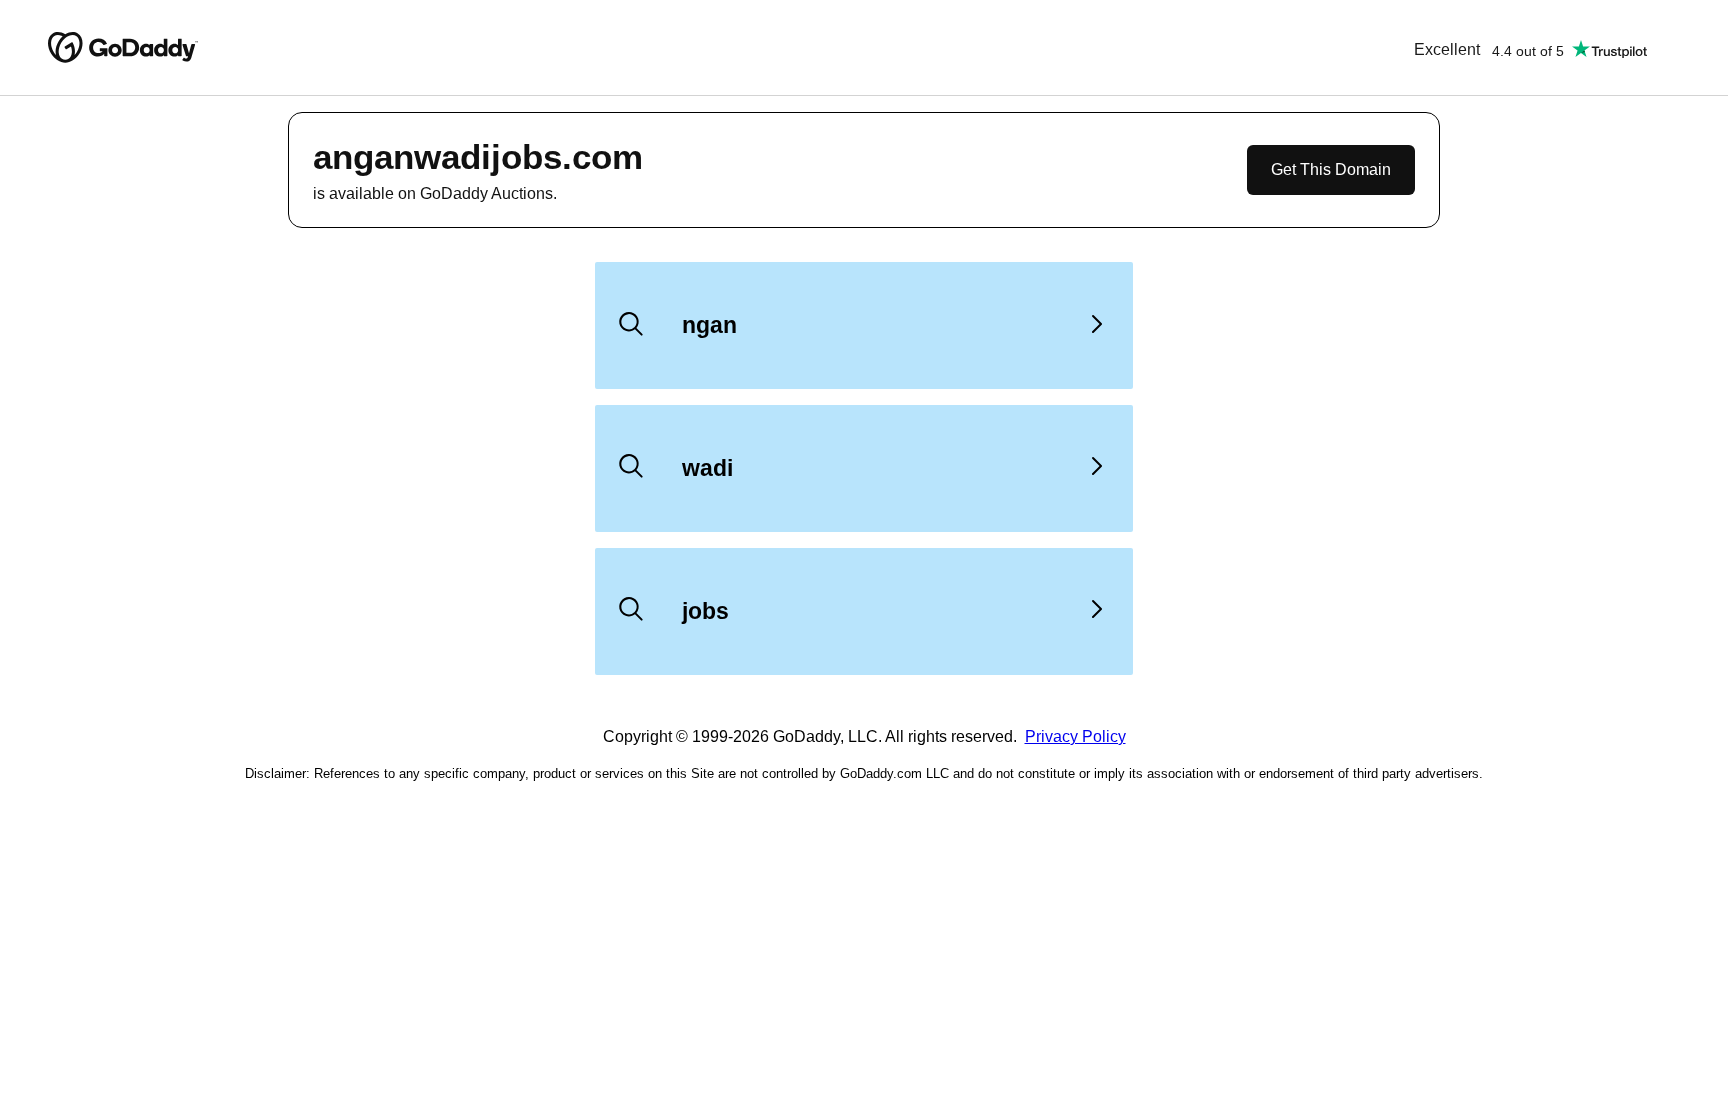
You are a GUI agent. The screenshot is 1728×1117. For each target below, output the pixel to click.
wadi (707, 468)
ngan (709, 325)
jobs (705, 611)
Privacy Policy (1075, 736)
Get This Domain (1331, 169)
